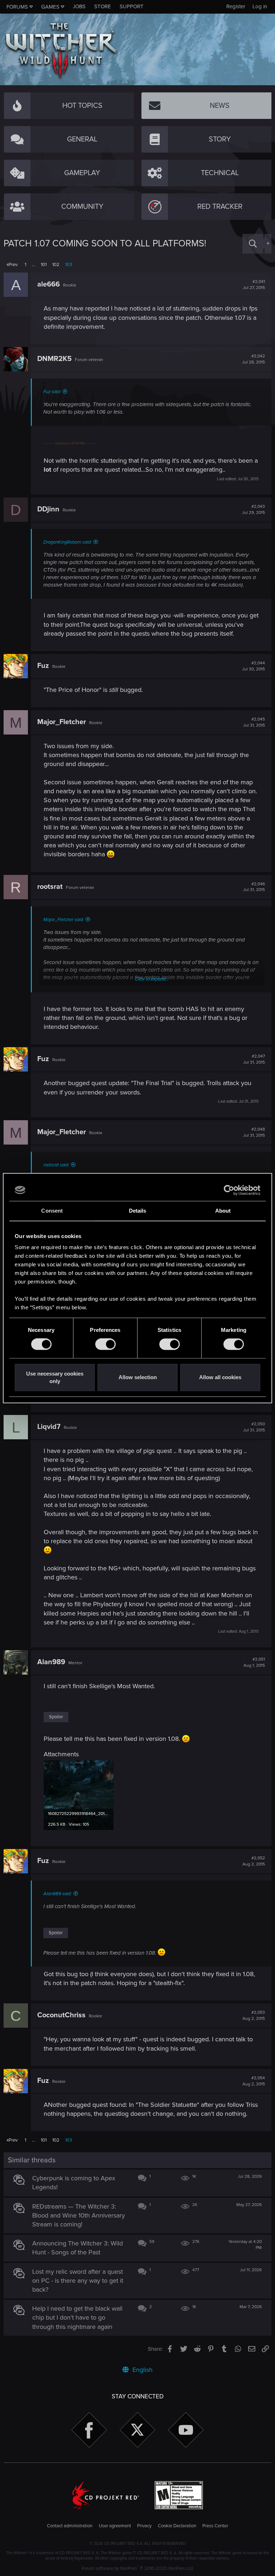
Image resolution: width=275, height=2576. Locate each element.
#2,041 (254, 285)
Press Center (215, 2526)
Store (103, 6)
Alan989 (51, 1662)
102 (56, 265)
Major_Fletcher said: (64, 920)
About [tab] (223, 1211)
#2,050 (254, 1427)
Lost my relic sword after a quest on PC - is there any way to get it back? (78, 2281)
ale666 (49, 284)
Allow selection (138, 1378)
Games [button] (50, 7)
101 (44, 265)
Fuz (43, 666)
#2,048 (254, 1132)
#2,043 (254, 510)
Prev (13, 265)
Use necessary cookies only (55, 1377)
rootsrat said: (56, 1165)
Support (132, 6)
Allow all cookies (220, 1378)
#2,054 (254, 2081)
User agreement (115, 2526)
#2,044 (254, 666)
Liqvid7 (49, 1427)
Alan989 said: (57, 1894)
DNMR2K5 (54, 359)
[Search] (253, 244)
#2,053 (254, 2016)
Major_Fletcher (62, 722)
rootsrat (50, 887)
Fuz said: (52, 392)
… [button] (33, 265)
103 (69, 265)
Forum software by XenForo (138, 2568)
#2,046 (254, 887)
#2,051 (254, 1662)
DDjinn (48, 509)
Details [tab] (138, 1211)
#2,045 (254, 722)
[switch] (105, 1344)
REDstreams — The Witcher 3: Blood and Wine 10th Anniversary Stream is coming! (79, 2215)
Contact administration (70, 2526)
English (142, 2370)
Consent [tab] (52, 1211)
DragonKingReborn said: (67, 542)
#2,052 (254, 1861)
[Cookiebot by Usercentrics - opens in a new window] (229, 1190)
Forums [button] (17, 7)
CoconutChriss (61, 2015)
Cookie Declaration (177, 2526)
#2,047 (254, 1059)
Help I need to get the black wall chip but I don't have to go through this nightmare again (77, 2317)
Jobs (79, 6)
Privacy (144, 2526)
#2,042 (254, 359)
